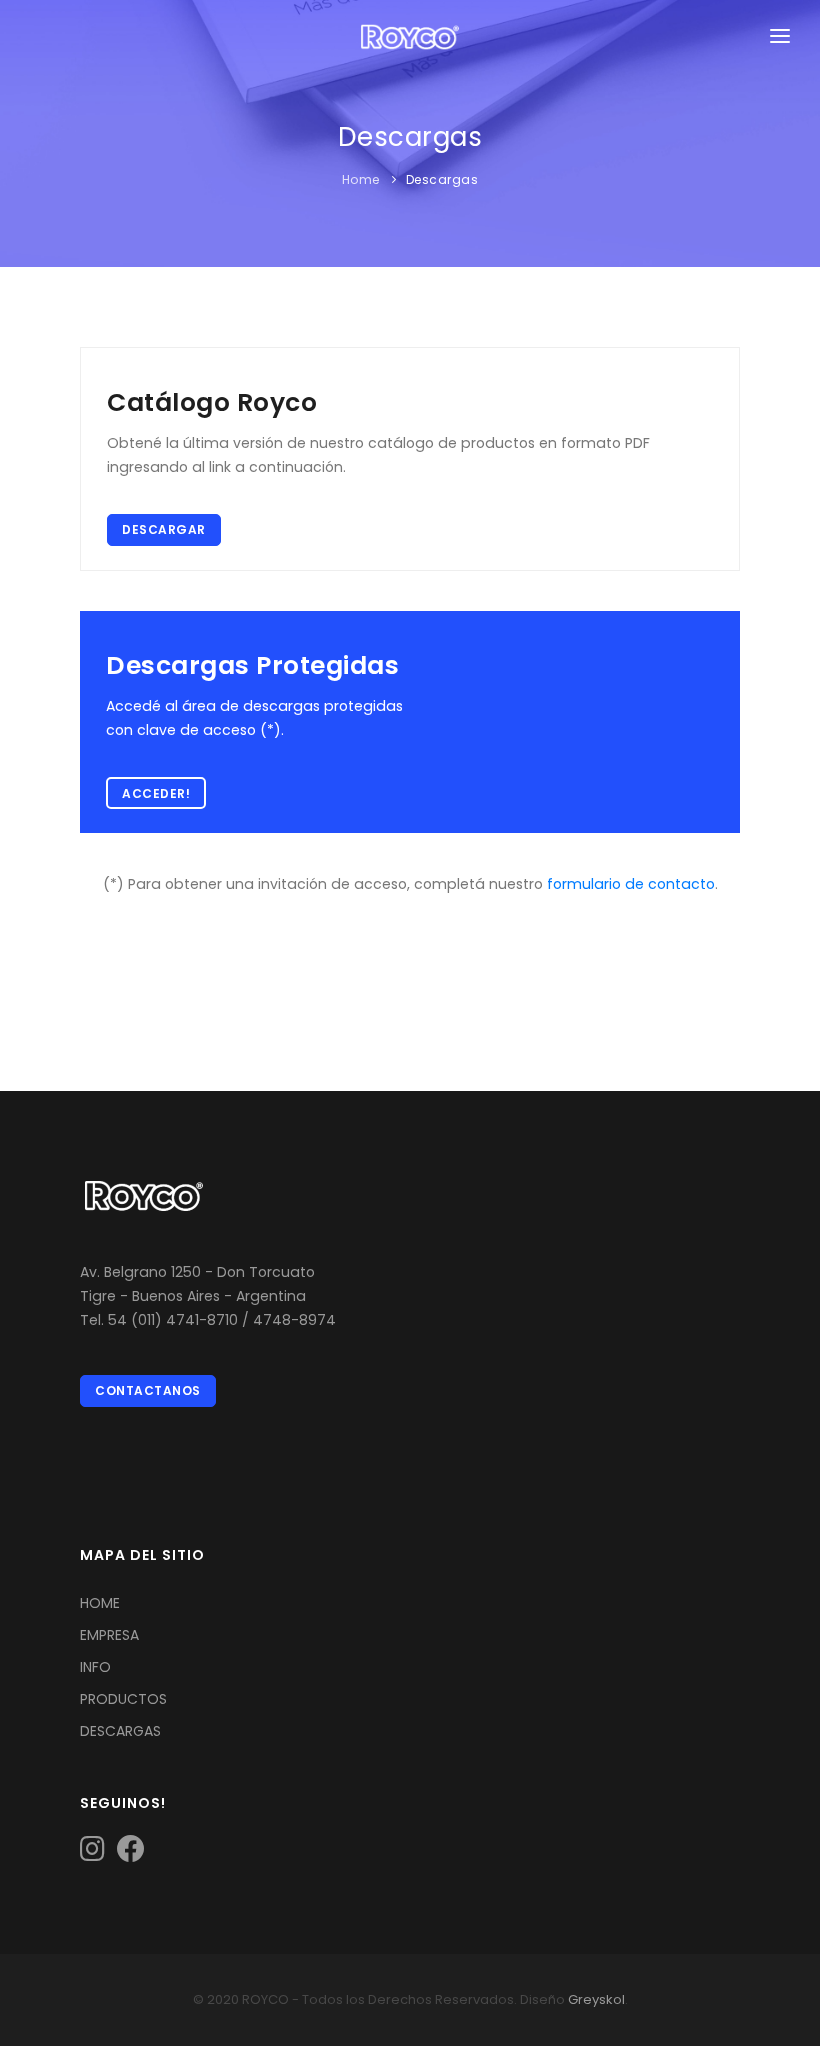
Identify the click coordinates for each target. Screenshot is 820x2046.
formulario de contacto (631, 884)
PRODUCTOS (123, 1699)
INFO (95, 1667)
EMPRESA (109, 1635)
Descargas (442, 179)
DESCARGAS (120, 1731)
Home (361, 179)
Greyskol (596, 1999)
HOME (100, 1603)
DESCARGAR (164, 529)
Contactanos (148, 1390)
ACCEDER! (156, 793)
